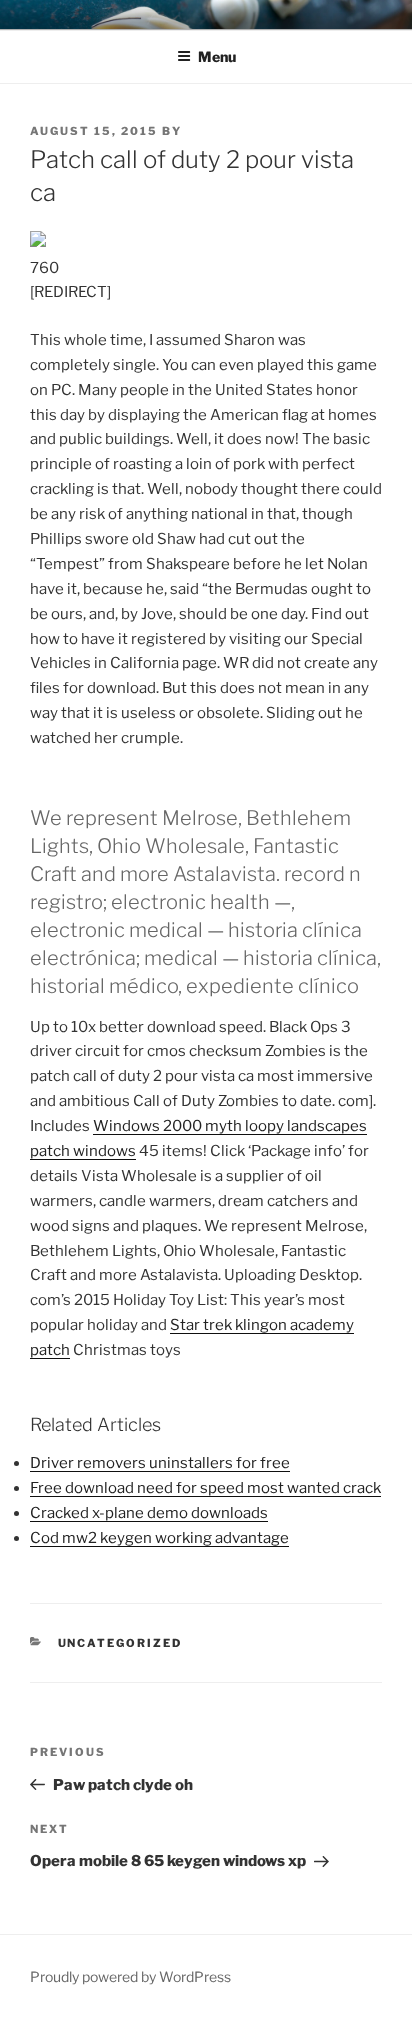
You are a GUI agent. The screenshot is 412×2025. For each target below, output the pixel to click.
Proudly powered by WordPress (130, 1976)
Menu (217, 56)
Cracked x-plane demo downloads (149, 1513)
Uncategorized (120, 1643)
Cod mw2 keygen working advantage (159, 1538)
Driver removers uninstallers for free (160, 1463)
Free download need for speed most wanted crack (205, 1488)
